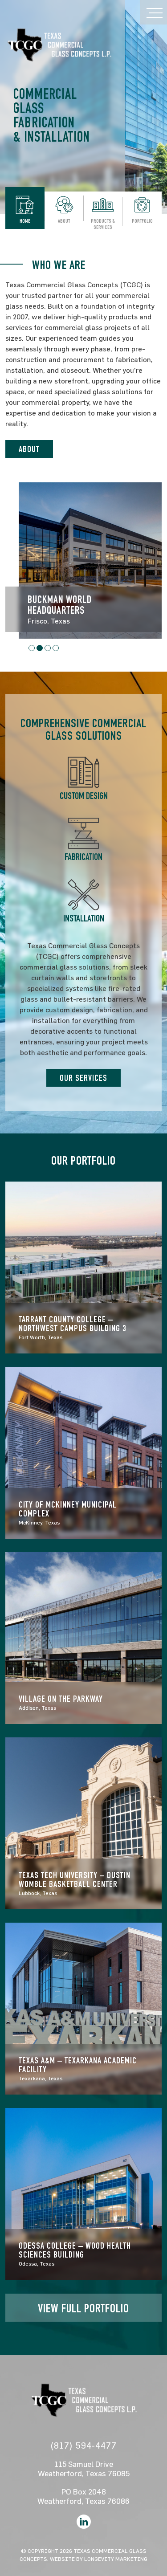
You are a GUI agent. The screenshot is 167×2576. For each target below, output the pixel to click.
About (64, 221)
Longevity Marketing (116, 2559)
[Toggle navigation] (153, 12)
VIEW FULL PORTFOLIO (83, 2310)
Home (25, 221)
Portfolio (142, 221)
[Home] (59, 44)
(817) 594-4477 (83, 2445)
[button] (32, 648)
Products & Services (103, 224)
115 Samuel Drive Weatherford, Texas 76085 (84, 2469)
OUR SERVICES (83, 1079)
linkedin (84, 2522)
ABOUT (29, 450)
